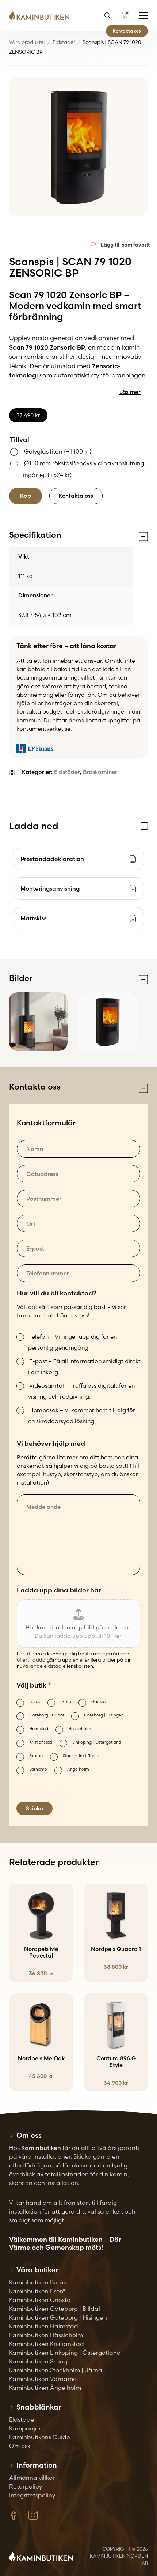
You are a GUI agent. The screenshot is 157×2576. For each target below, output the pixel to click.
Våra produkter (27, 42)
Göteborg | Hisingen (104, 1715)
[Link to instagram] (33, 2515)
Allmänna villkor (32, 2478)
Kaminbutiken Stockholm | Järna (56, 2370)
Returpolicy (26, 2486)
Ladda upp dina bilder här (59, 1590)
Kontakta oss (127, 31)
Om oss (20, 2446)
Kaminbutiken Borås (38, 2282)
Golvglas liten (58, 451)
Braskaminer (100, 772)
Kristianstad (41, 1742)
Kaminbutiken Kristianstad (47, 2344)
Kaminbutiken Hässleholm (46, 2335)
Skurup (36, 1756)
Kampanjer (25, 2428)
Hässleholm (80, 1729)
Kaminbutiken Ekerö (37, 2291)
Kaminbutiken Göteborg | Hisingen (58, 2317)
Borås (35, 1701)
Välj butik (34, 1685)
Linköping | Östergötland (97, 1742)
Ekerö (66, 1701)
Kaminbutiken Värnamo (43, 2379)
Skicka (35, 1808)
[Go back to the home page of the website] (42, 16)
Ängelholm (78, 1769)
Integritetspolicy (32, 2495)
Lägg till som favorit (125, 245)
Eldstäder (64, 42)
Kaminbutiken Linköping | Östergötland (65, 2353)
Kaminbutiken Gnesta (40, 2300)
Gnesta (98, 1701)
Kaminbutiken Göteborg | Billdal (55, 2309)
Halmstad (39, 1729)
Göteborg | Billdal (47, 1715)
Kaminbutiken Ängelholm (45, 2388)
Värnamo (38, 1769)
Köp (26, 496)
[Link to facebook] (14, 2515)
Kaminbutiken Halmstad (44, 2326)
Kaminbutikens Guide (40, 2437)
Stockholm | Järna (81, 1756)
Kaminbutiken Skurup (39, 2361)
